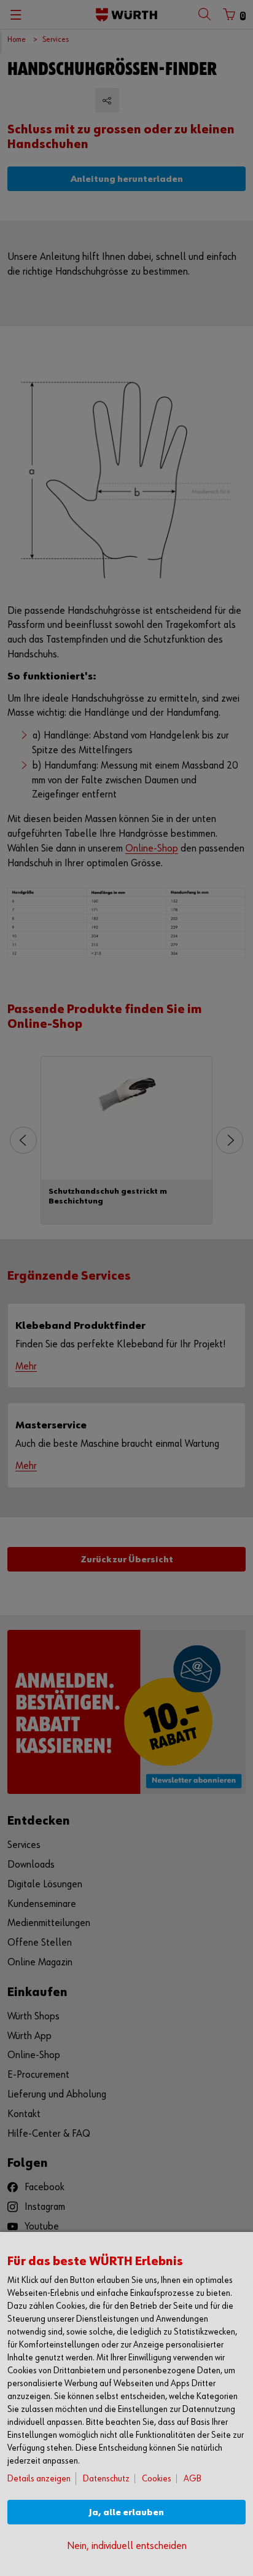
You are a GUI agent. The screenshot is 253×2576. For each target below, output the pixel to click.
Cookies (157, 2479)
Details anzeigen (39, 2479)
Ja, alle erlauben (126, 2512)
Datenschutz (106, 2479)
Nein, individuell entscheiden (127, 2546)
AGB (193, 2479)
